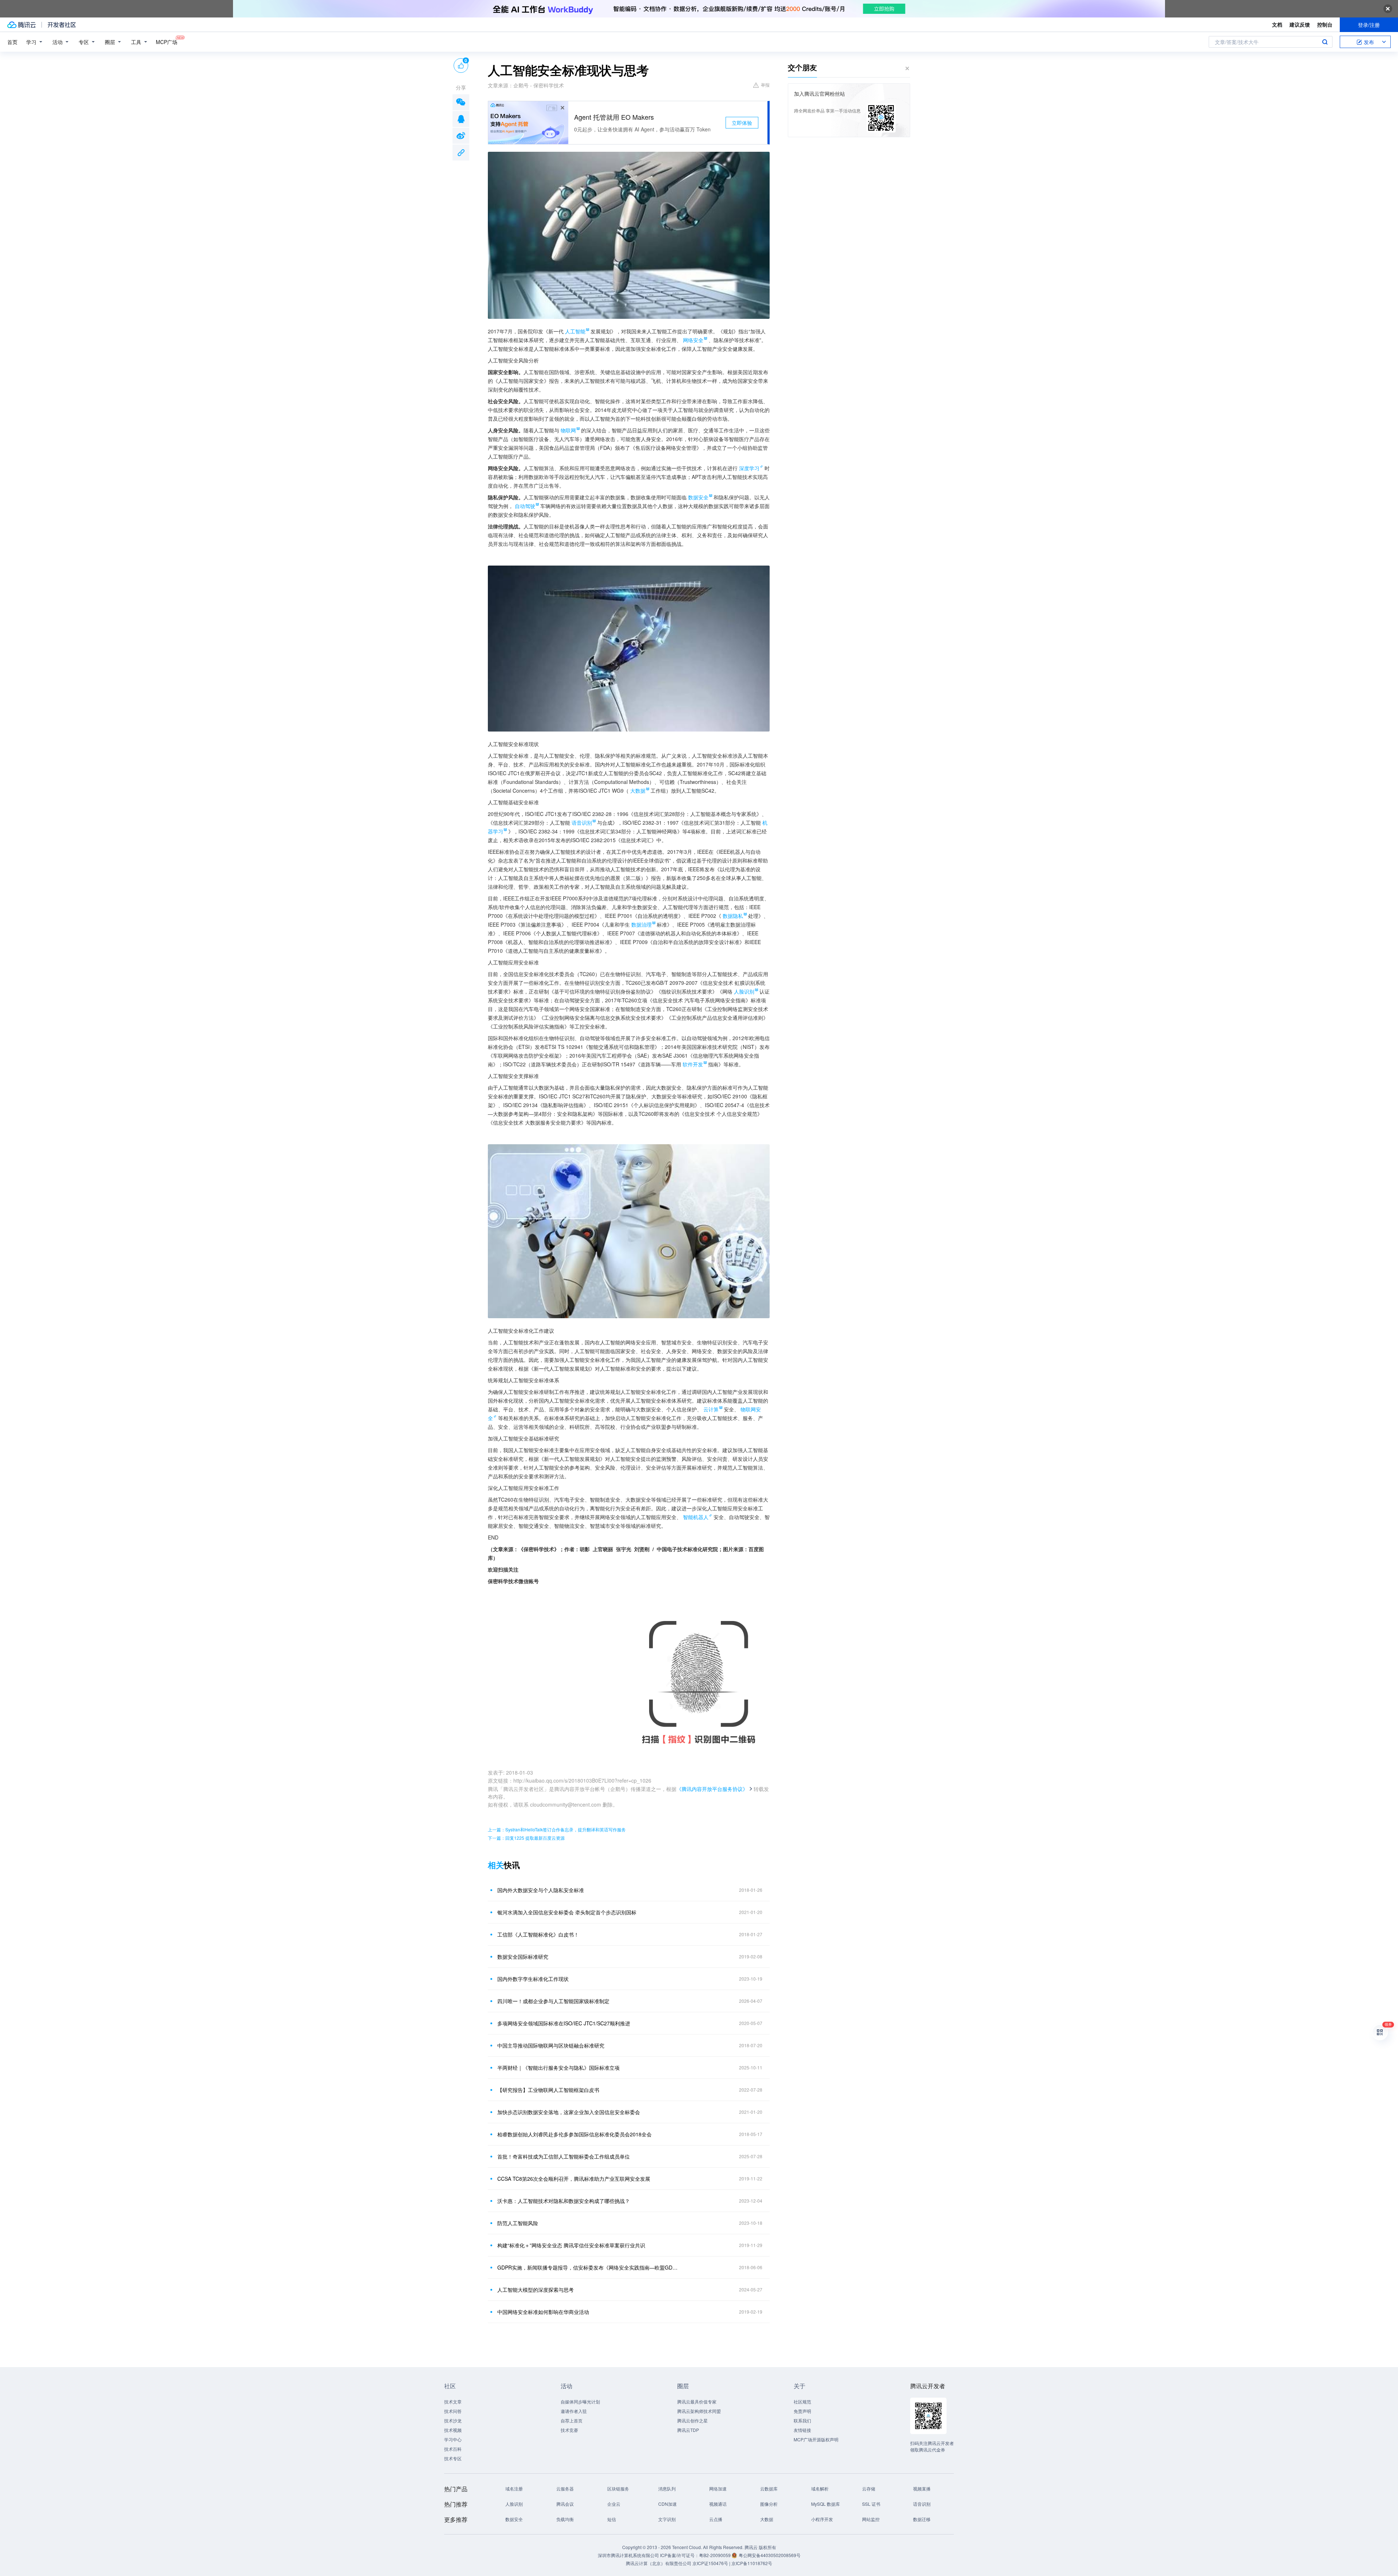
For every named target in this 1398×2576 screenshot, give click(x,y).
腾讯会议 (565, 2504)
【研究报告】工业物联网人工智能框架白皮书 (548, 2090)
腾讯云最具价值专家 (697, 2401)
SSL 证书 (871, 2504)
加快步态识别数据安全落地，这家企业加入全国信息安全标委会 (569, 2112)
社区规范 (802, 2401)
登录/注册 (1369, 25)
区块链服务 (618, 2488)
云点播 (716, 2519)
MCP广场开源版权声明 (816, 2439)
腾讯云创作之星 (692, 2420)
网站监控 (871, 2519)
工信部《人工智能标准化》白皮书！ (538, 1934)
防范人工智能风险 (518, 2223)
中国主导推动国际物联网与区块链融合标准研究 (551, 2045)
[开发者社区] (62, 25)
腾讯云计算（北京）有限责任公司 (659, 2563)
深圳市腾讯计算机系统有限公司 (628, 2555)
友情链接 (802, 2430)
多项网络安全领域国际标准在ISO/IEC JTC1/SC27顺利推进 (564, 2023)
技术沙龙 (453, 2420)
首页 (12, 42)
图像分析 (769, 2504)
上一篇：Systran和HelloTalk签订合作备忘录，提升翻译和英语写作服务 (557, 1829)
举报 (765, 85)
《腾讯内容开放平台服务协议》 (712, 1789)
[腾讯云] (21, 25)
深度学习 (749, 468)
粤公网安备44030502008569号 (770, 2555)
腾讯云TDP (688, 2430)
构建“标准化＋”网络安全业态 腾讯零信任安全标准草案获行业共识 (571, 2245)
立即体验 (742, 123)
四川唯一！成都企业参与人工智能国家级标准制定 (553, 2001)
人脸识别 (514, 2504)
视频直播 (922, 2488)
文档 (1277, 24)
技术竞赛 (569, 2430)
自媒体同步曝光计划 (580, 2401)
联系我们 (802, 2420)
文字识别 (667, 2519)
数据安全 (514, 2519)
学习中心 (453, 2439)
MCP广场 (167, 42)
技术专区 (453, 2458)
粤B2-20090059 (715, 2555)
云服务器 (565, 2488)
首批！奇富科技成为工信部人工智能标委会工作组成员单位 (564, 2156)
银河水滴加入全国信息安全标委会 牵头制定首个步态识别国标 (567, 1912)
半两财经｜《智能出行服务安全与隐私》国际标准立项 (558, 2068)
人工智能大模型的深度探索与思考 (536, 2290)
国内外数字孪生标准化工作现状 (533, 1979)
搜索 (1325, 42)
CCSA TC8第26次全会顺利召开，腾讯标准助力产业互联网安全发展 (574, 2179)
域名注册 (514, 2488)
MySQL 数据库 (826, 2504)
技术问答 (453, 2411)
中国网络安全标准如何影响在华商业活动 (543, 2312)
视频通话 (718, 2504)
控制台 (1325, 24)
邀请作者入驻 (574, 2411)
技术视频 (453, 2430)
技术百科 (453, 2449)
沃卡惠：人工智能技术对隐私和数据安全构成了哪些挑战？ (564, 2201)
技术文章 (453, 2401)
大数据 (767, 2519)
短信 (612, 2519)
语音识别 (922, 2504)
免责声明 (802, 2411)
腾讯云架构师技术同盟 (699, 2411)
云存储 (869, 2488)
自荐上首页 (572, 2420)
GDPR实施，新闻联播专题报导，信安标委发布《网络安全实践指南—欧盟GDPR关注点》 (588, 2267)
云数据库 (769, 2488)
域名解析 (820, 2488)
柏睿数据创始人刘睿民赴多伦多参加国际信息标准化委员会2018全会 (574, 2134)
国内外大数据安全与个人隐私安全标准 (541, 1890)
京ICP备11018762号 (752, 2563)
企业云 (614, 2504)
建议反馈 (1300, 24)
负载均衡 (565, 2519)
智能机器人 (696, 1517)
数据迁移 (922, 2519)
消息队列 (667, 2488)
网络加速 (718, 2488)
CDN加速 (668, 2504)
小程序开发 (822, 2519)
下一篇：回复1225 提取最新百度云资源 (526, 1838)
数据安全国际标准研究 (523, 1957)
